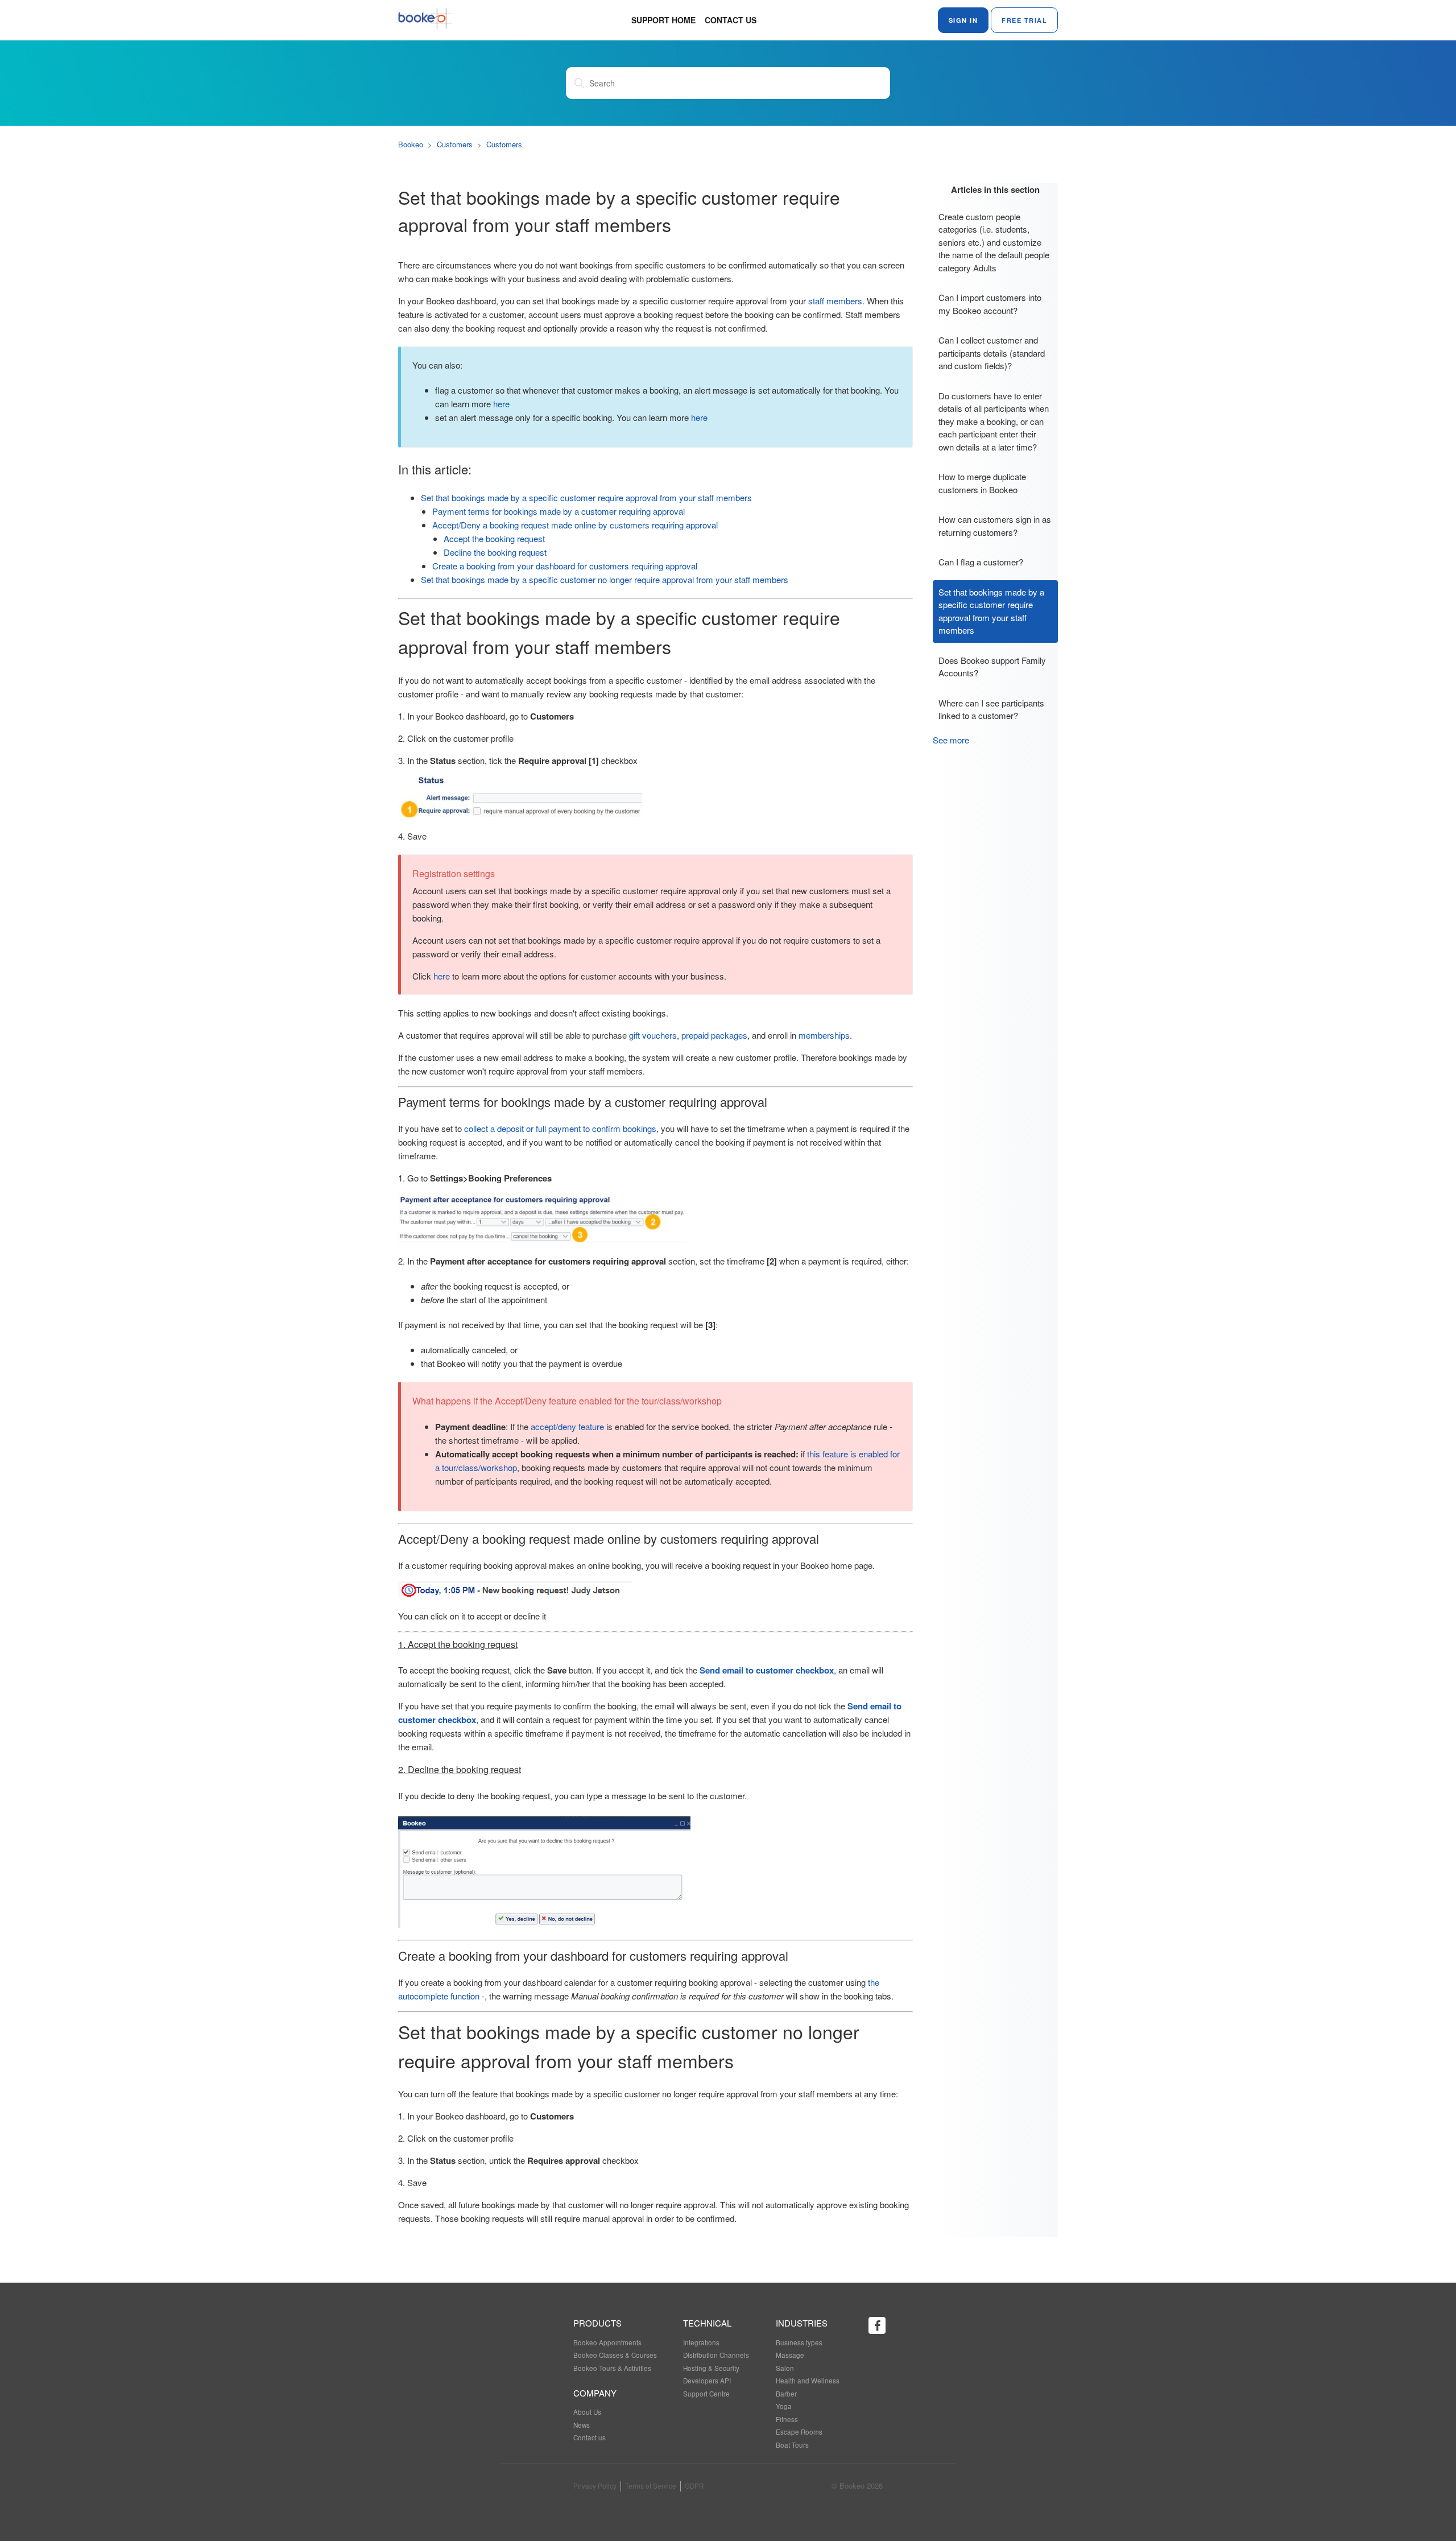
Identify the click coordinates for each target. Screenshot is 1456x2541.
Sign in (963, 20)
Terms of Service (651, 2486)
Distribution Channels (716, 2355)
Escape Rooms (799, 2432)
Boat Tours (792, 2445)
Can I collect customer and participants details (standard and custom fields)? (992, 353)
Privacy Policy (595, 2486)
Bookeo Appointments (607, 2342)
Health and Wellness (808, 2381)
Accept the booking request (494, 538)
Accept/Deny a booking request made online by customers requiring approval (575, 525)
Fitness (787, 2419)
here (501, 404)
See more (951, 740)
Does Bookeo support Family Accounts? (992, 667)
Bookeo (411, 144)
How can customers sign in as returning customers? (995, 526)
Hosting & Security (711, 2368)
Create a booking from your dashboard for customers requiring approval (565, 566)
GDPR (694, 2486)
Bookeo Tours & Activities (612, 2368)
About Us (587, 2412)
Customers (455, 144)
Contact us (731, 20)
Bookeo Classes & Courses (615, 2355)
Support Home (663, 20)
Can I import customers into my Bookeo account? (990, 304)
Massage (790, 2355)
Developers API (707, 2381)
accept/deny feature (567, 1426)
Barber (786, 2394)
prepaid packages (714, 1035)
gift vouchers (653, 1035)
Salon (785, 2368)
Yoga (784, 2406)
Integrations (701, 2342)
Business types (799, 2342)
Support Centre (706, 2394)
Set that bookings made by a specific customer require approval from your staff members (991, 611)
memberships (824, 1035)
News (582, 2425)
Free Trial (1024, 20)
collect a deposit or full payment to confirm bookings (560, 1128)
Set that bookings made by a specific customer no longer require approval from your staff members (605, 579)
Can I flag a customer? (981, 562)
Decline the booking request (495, 552)
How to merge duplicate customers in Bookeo (982, 483)
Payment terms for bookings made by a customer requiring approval (560, 511)
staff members (835, 301)
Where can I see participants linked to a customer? (991, 709)
